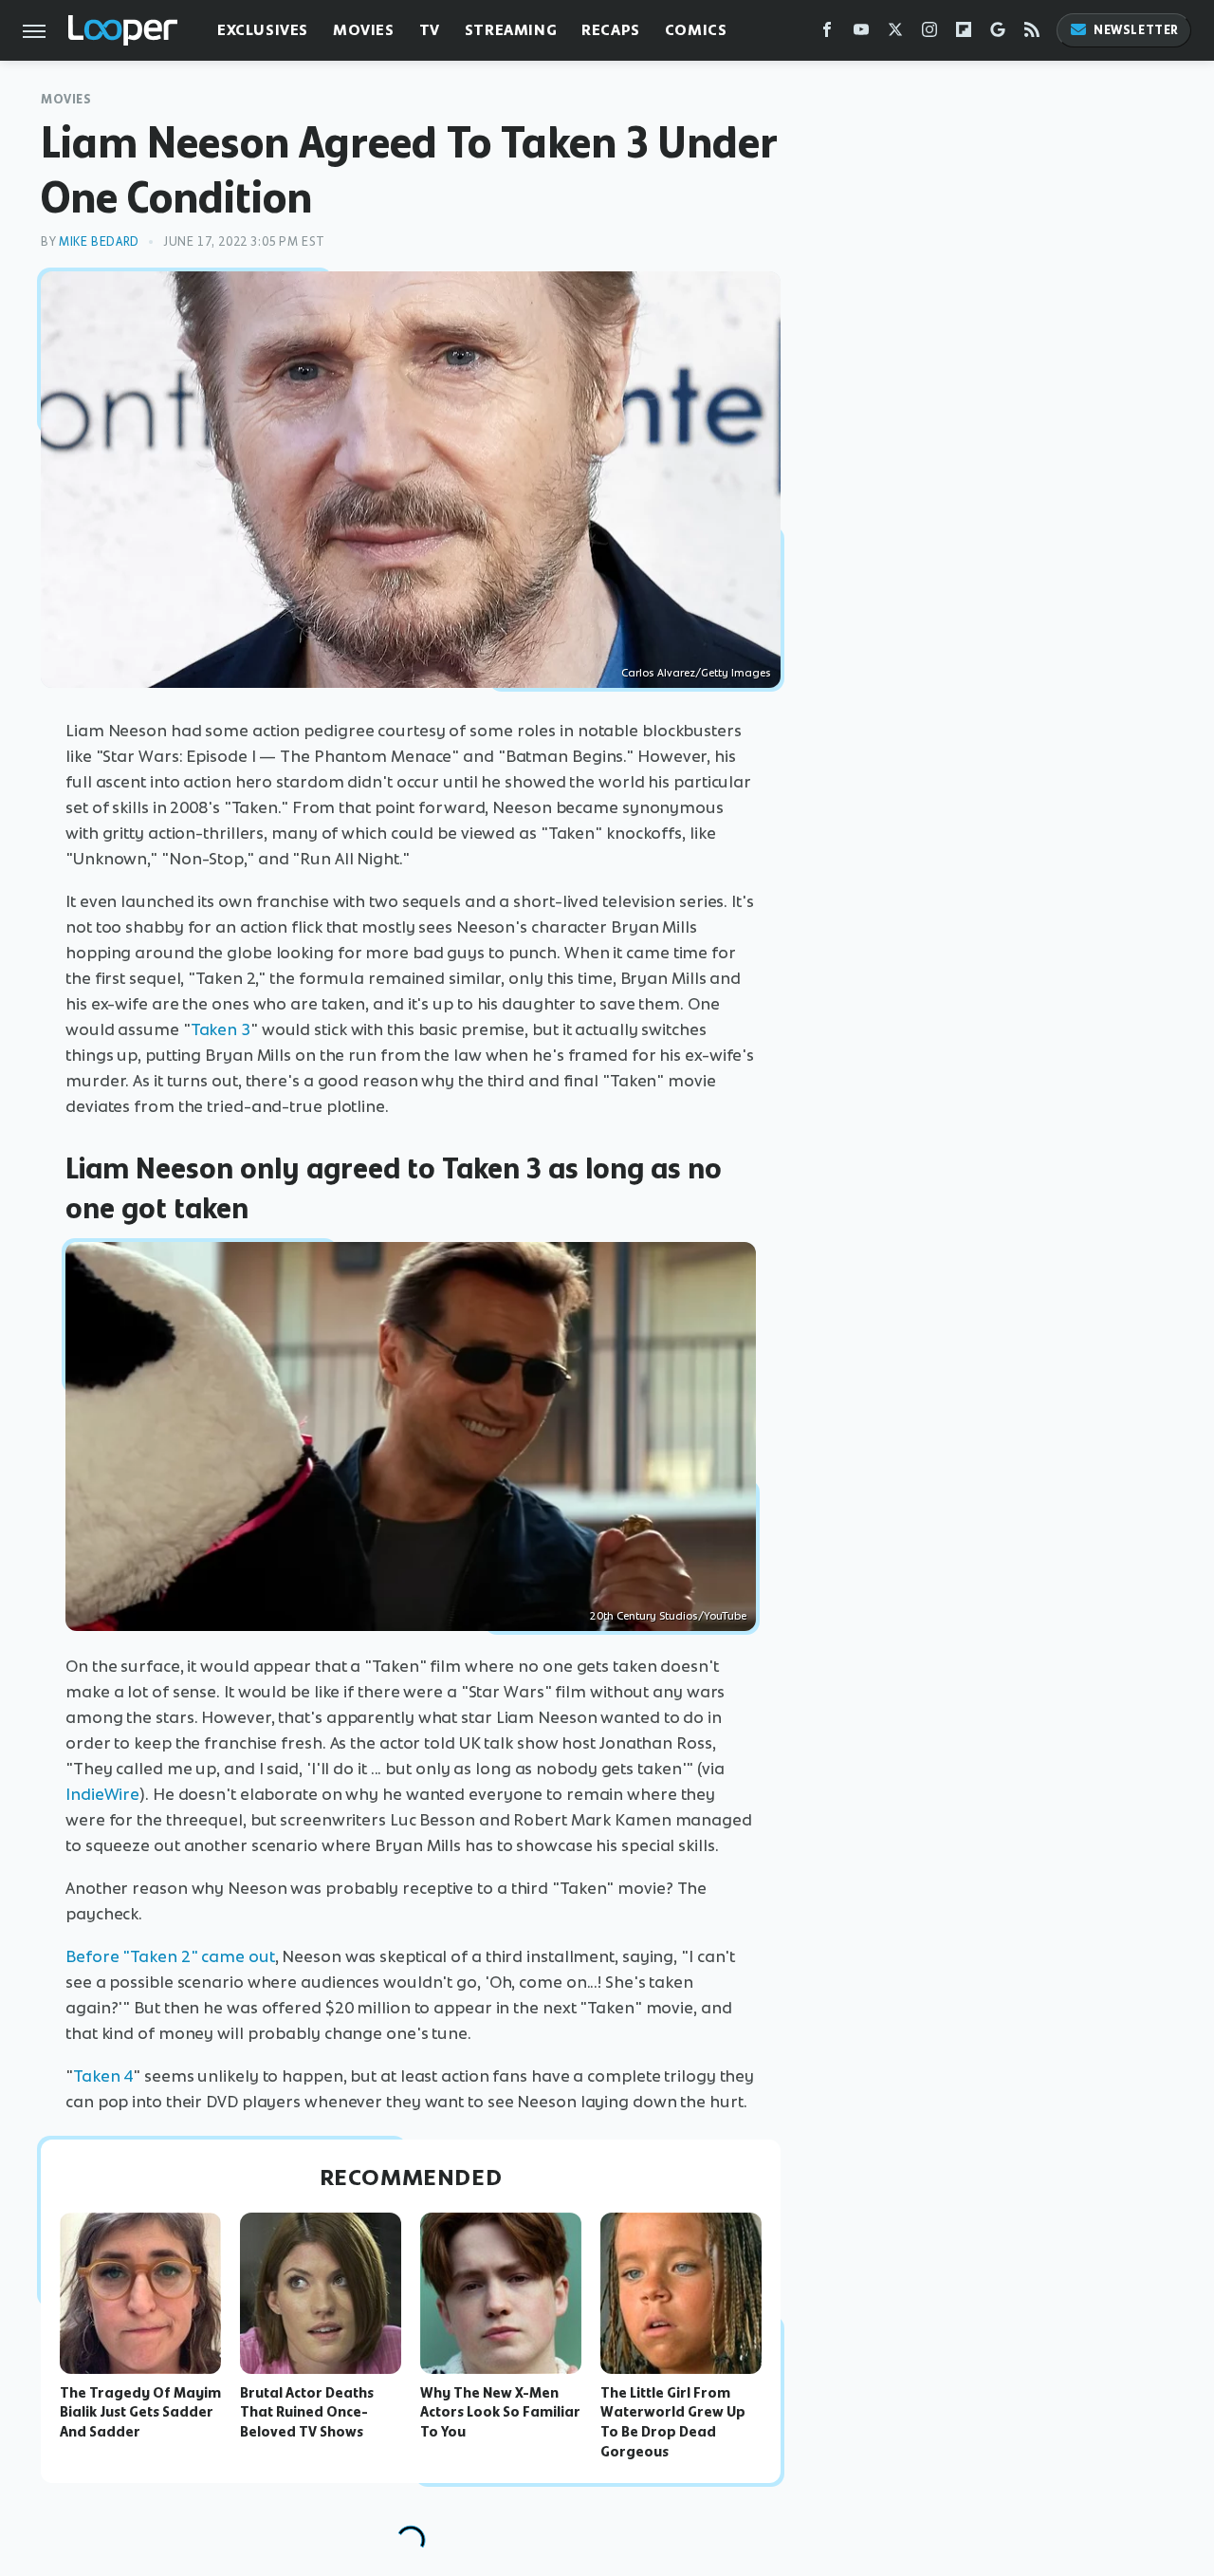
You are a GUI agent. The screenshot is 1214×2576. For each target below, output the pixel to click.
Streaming (511, 30)
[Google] (998, 34)
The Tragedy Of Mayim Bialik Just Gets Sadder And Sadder (140, 2413)
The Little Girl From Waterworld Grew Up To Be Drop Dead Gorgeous (673, 2422)
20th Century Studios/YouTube (668, 1616)
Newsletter (1136, 30)
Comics (696, 30)
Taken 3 (221, 1029)
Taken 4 (103, 2076)
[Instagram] (929, 34)
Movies (364, 30)
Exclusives (263, 30)
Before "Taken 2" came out (170, 1956)
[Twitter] (895, 34)
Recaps (611, 30)
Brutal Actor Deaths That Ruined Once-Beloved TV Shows (307, 2413)
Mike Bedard (99, 241)
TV (430, 30)
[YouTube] (861, 34)
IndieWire (102, 1794)
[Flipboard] (964, 34)
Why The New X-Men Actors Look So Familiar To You (500, 2413)
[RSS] (1032, 34)
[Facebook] (827, 34)
